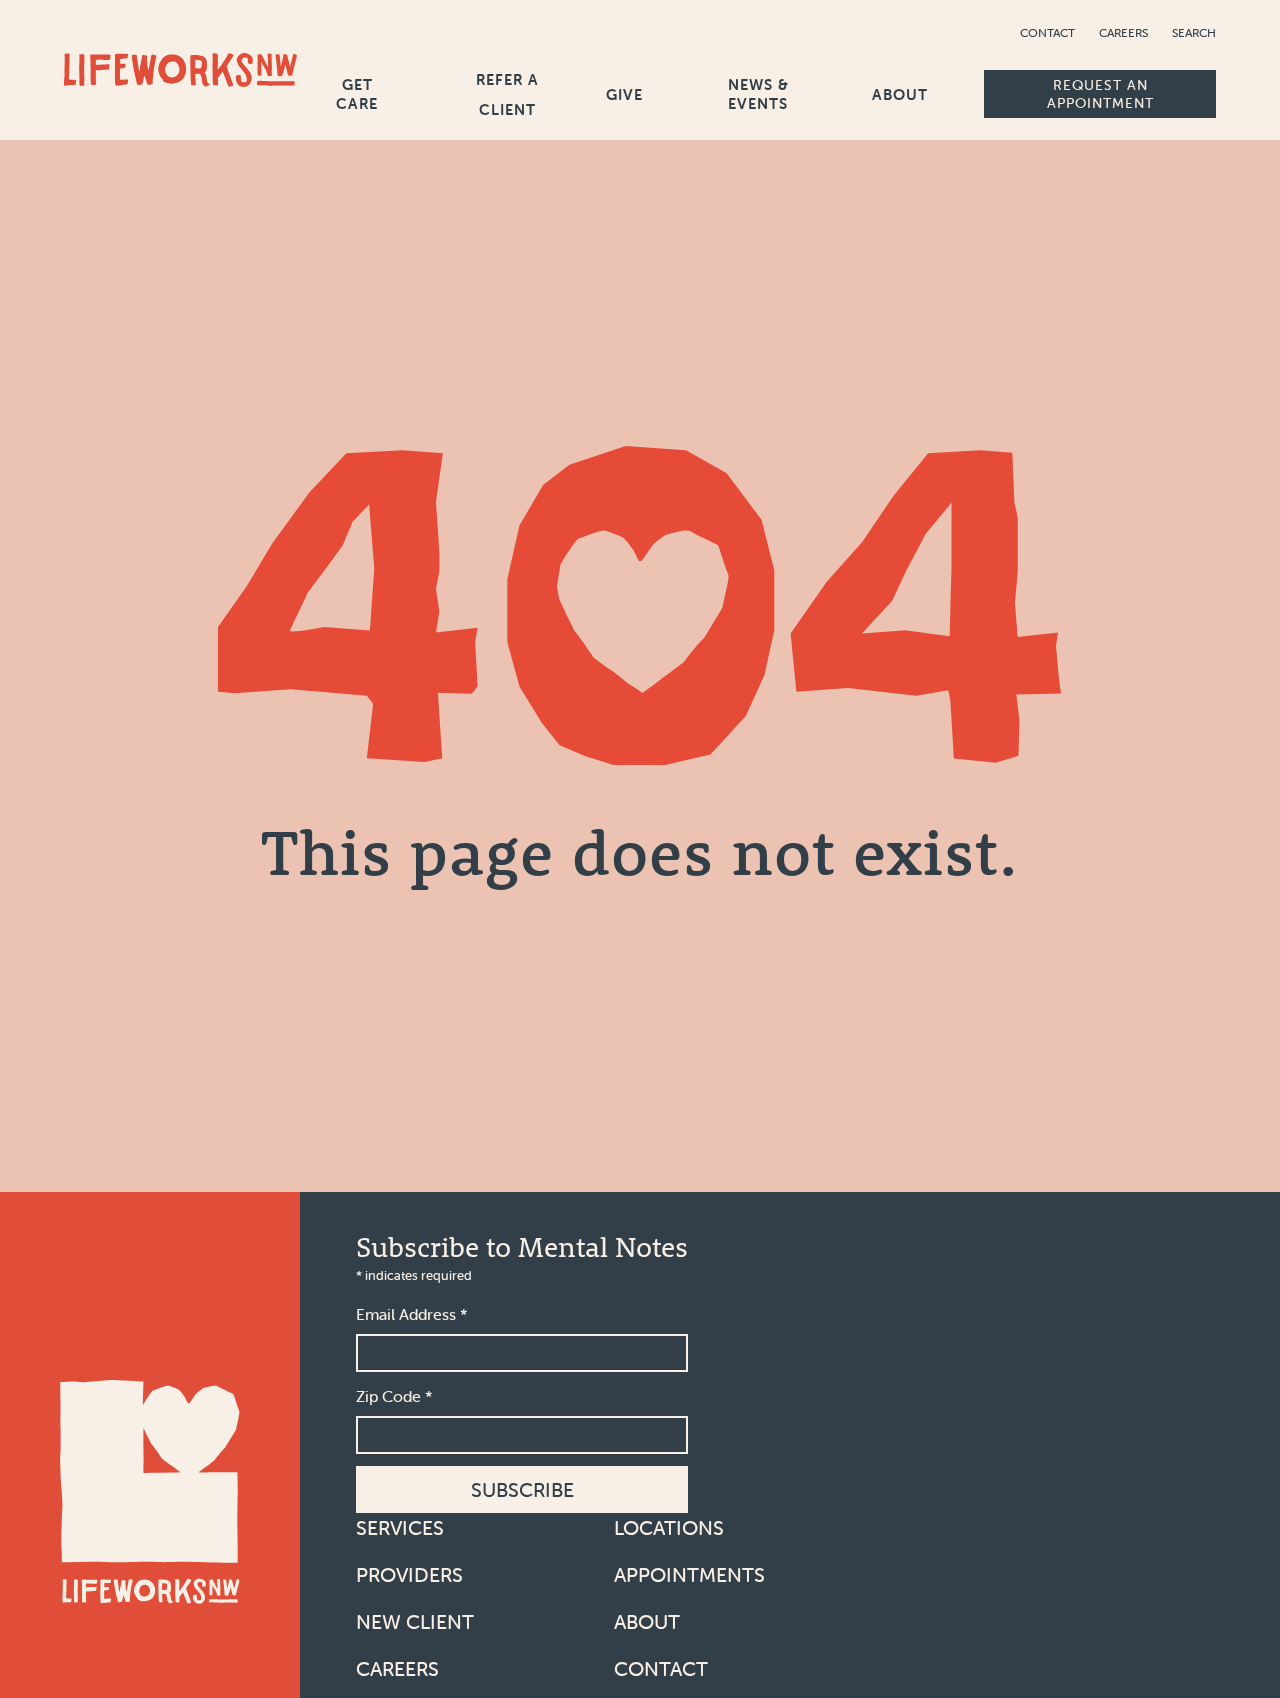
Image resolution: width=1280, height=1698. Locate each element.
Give (624, 94)
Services (400, 1527)
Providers (409, 1574)
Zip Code (394, 1396)
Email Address (412, 1314)
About (900, 94)
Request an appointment (1100, 94)
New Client (415, 1621)
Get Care (357, 94)
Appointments (689, 1574)
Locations (669, 1527)
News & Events (758, 94)
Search (1194, 32)
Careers (1123, 32)
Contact (1047, 32)
